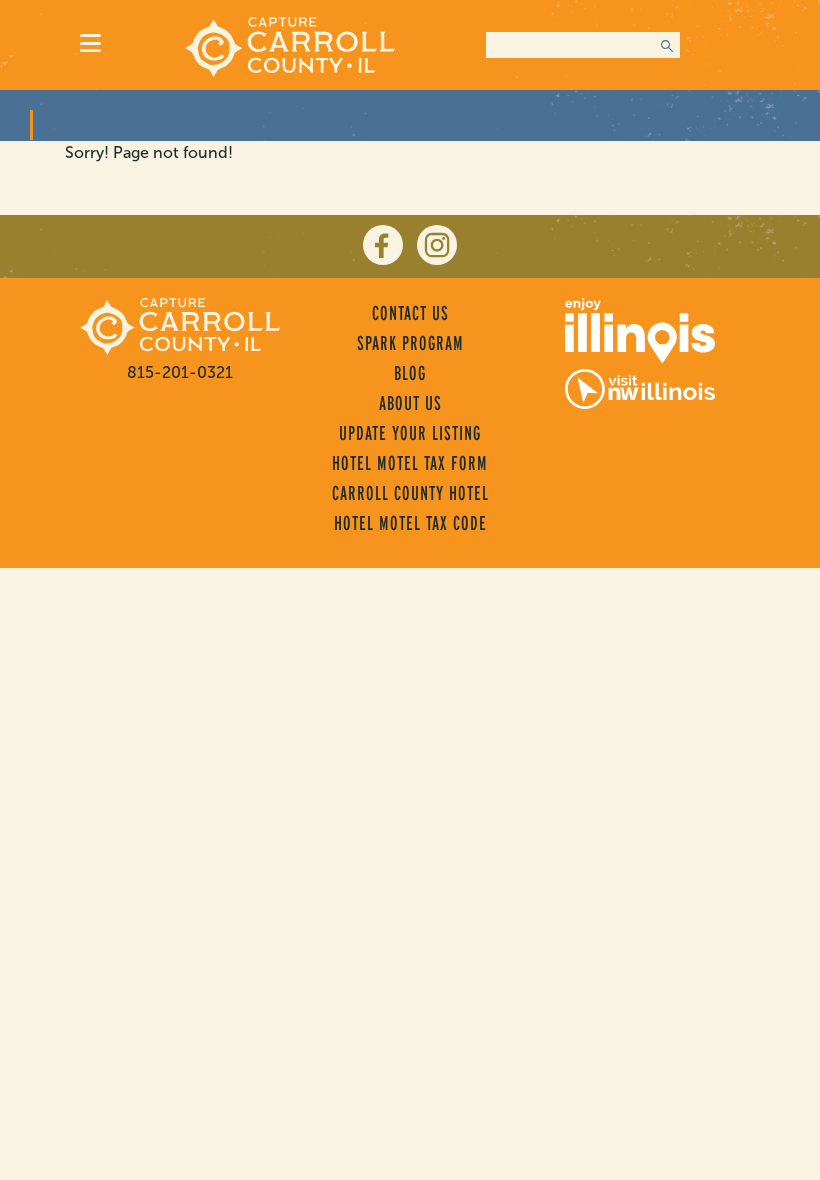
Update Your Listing (410, 433)
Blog (410, 373)
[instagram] (437, 245)
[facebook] (383, 245)
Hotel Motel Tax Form (410, 463)
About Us (410, 403)
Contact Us (410, 313)
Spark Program (410, 343)
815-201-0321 (180, 372)
